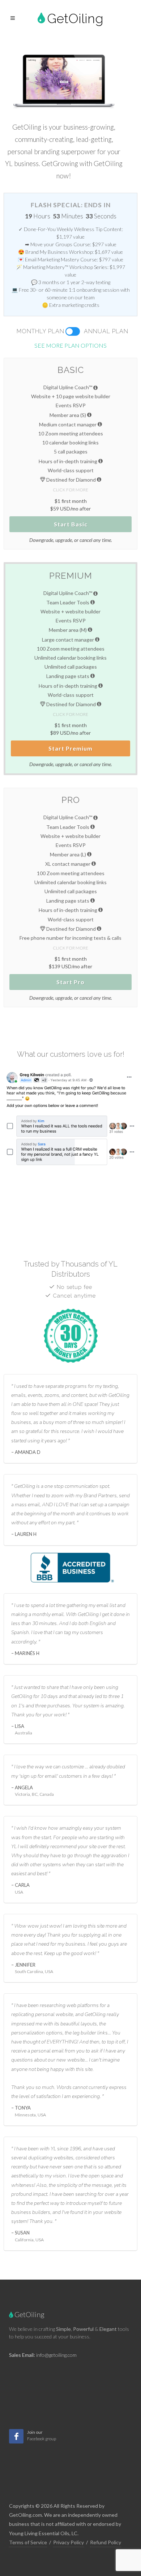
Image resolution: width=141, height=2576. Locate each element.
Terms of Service (28, 2542)
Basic (71, 370)
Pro (71, 800)
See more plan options (70, 345)
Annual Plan (106, 331)
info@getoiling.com (56, 2355)
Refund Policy (106, 2542)
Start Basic (71, 524)
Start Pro (70, 982)
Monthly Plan (40, 331)
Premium (71, 576)
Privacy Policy (69, 2542)
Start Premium (70, 748)
